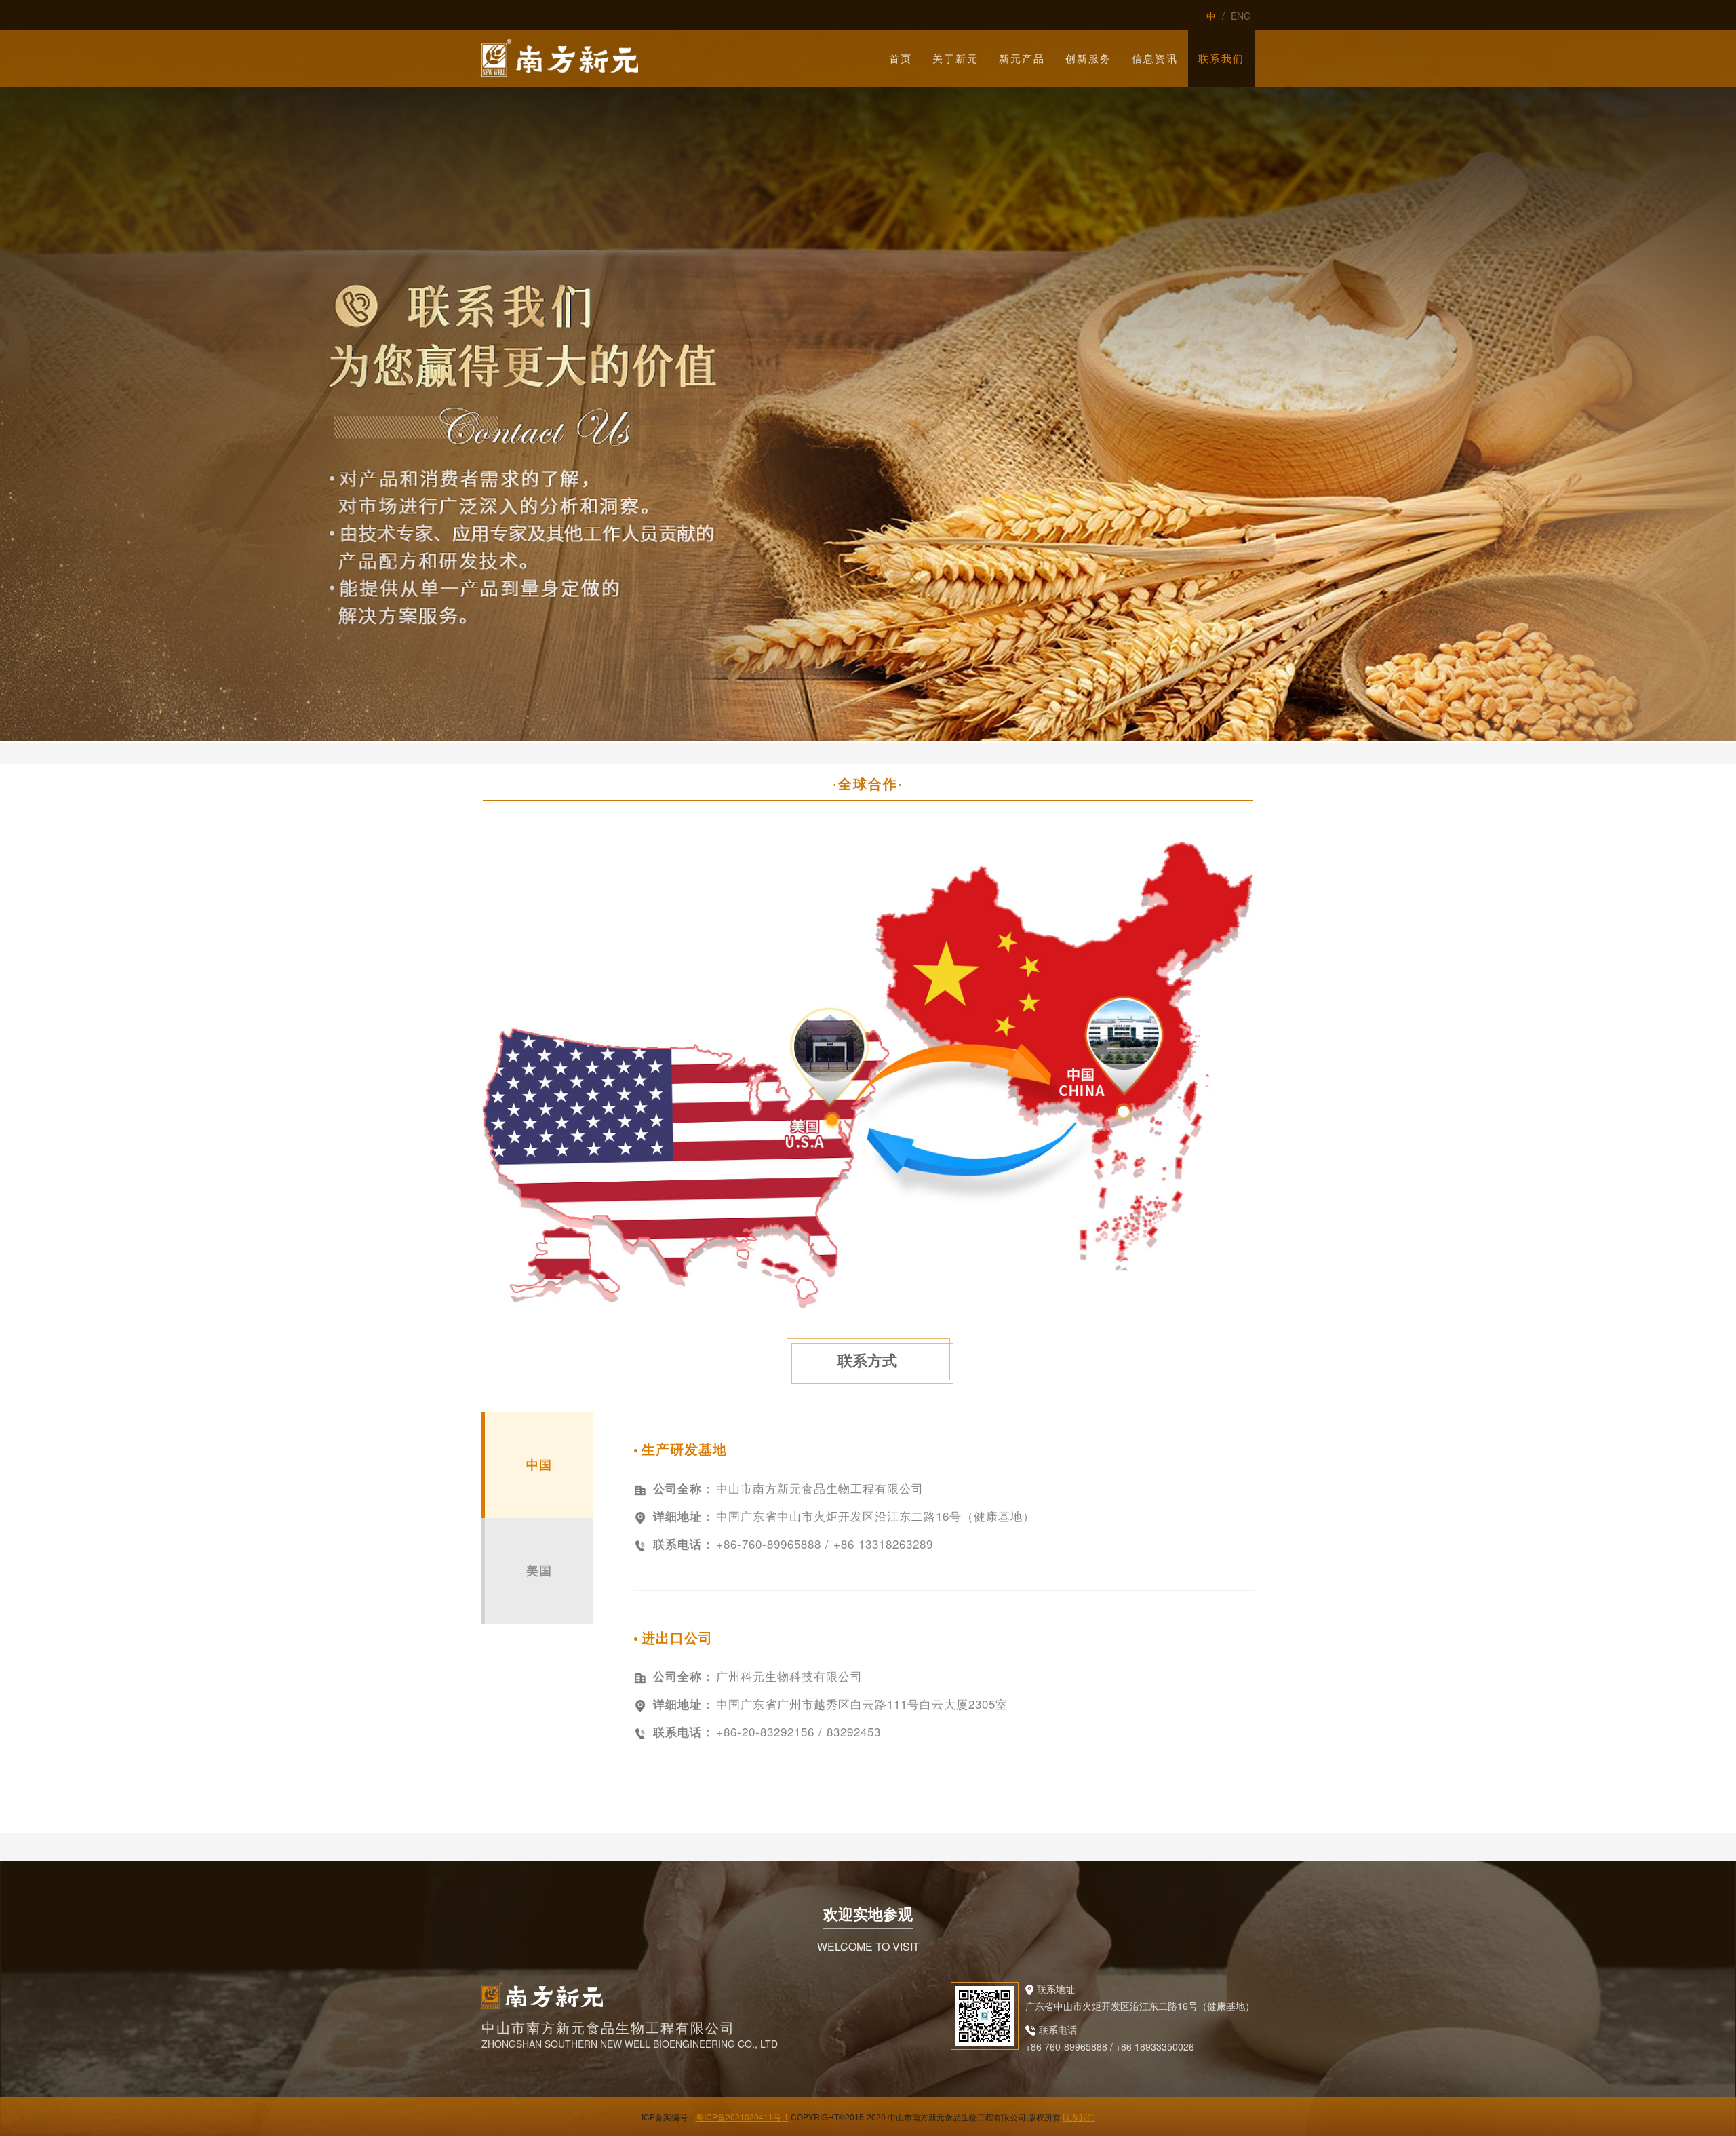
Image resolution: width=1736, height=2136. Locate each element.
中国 (539, 1464)
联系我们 (1079, 2117)
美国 (539, 1570)
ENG (1241, 16)
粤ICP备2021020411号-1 (742, 2117)
